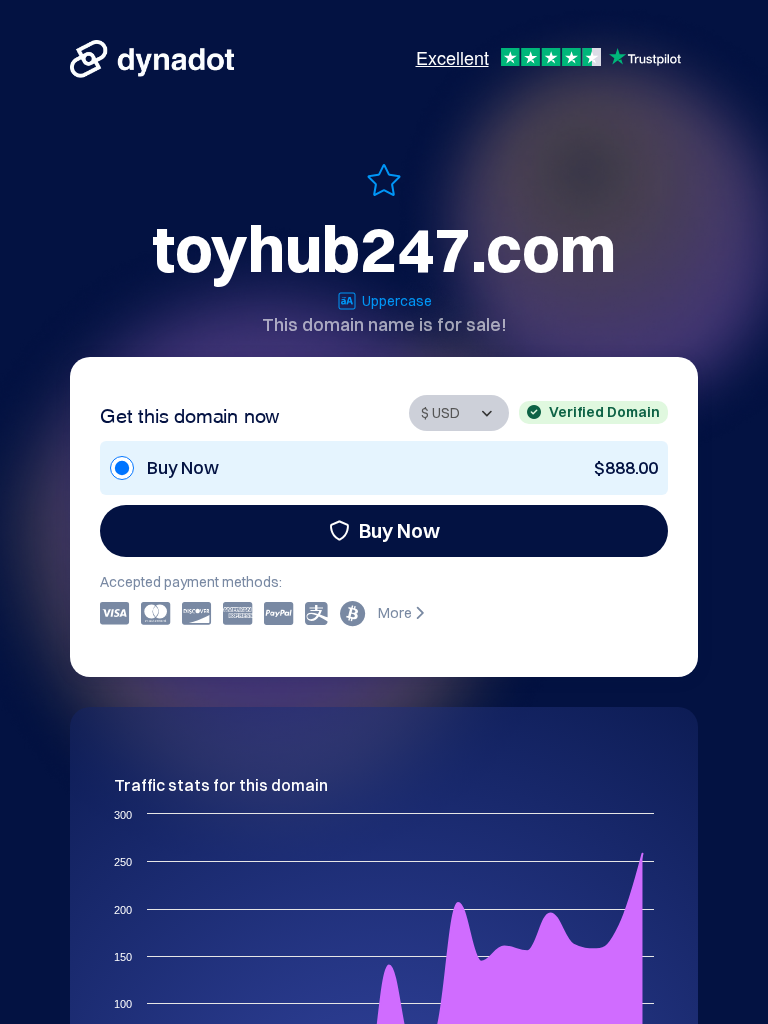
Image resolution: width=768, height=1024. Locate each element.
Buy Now (399, 530)
